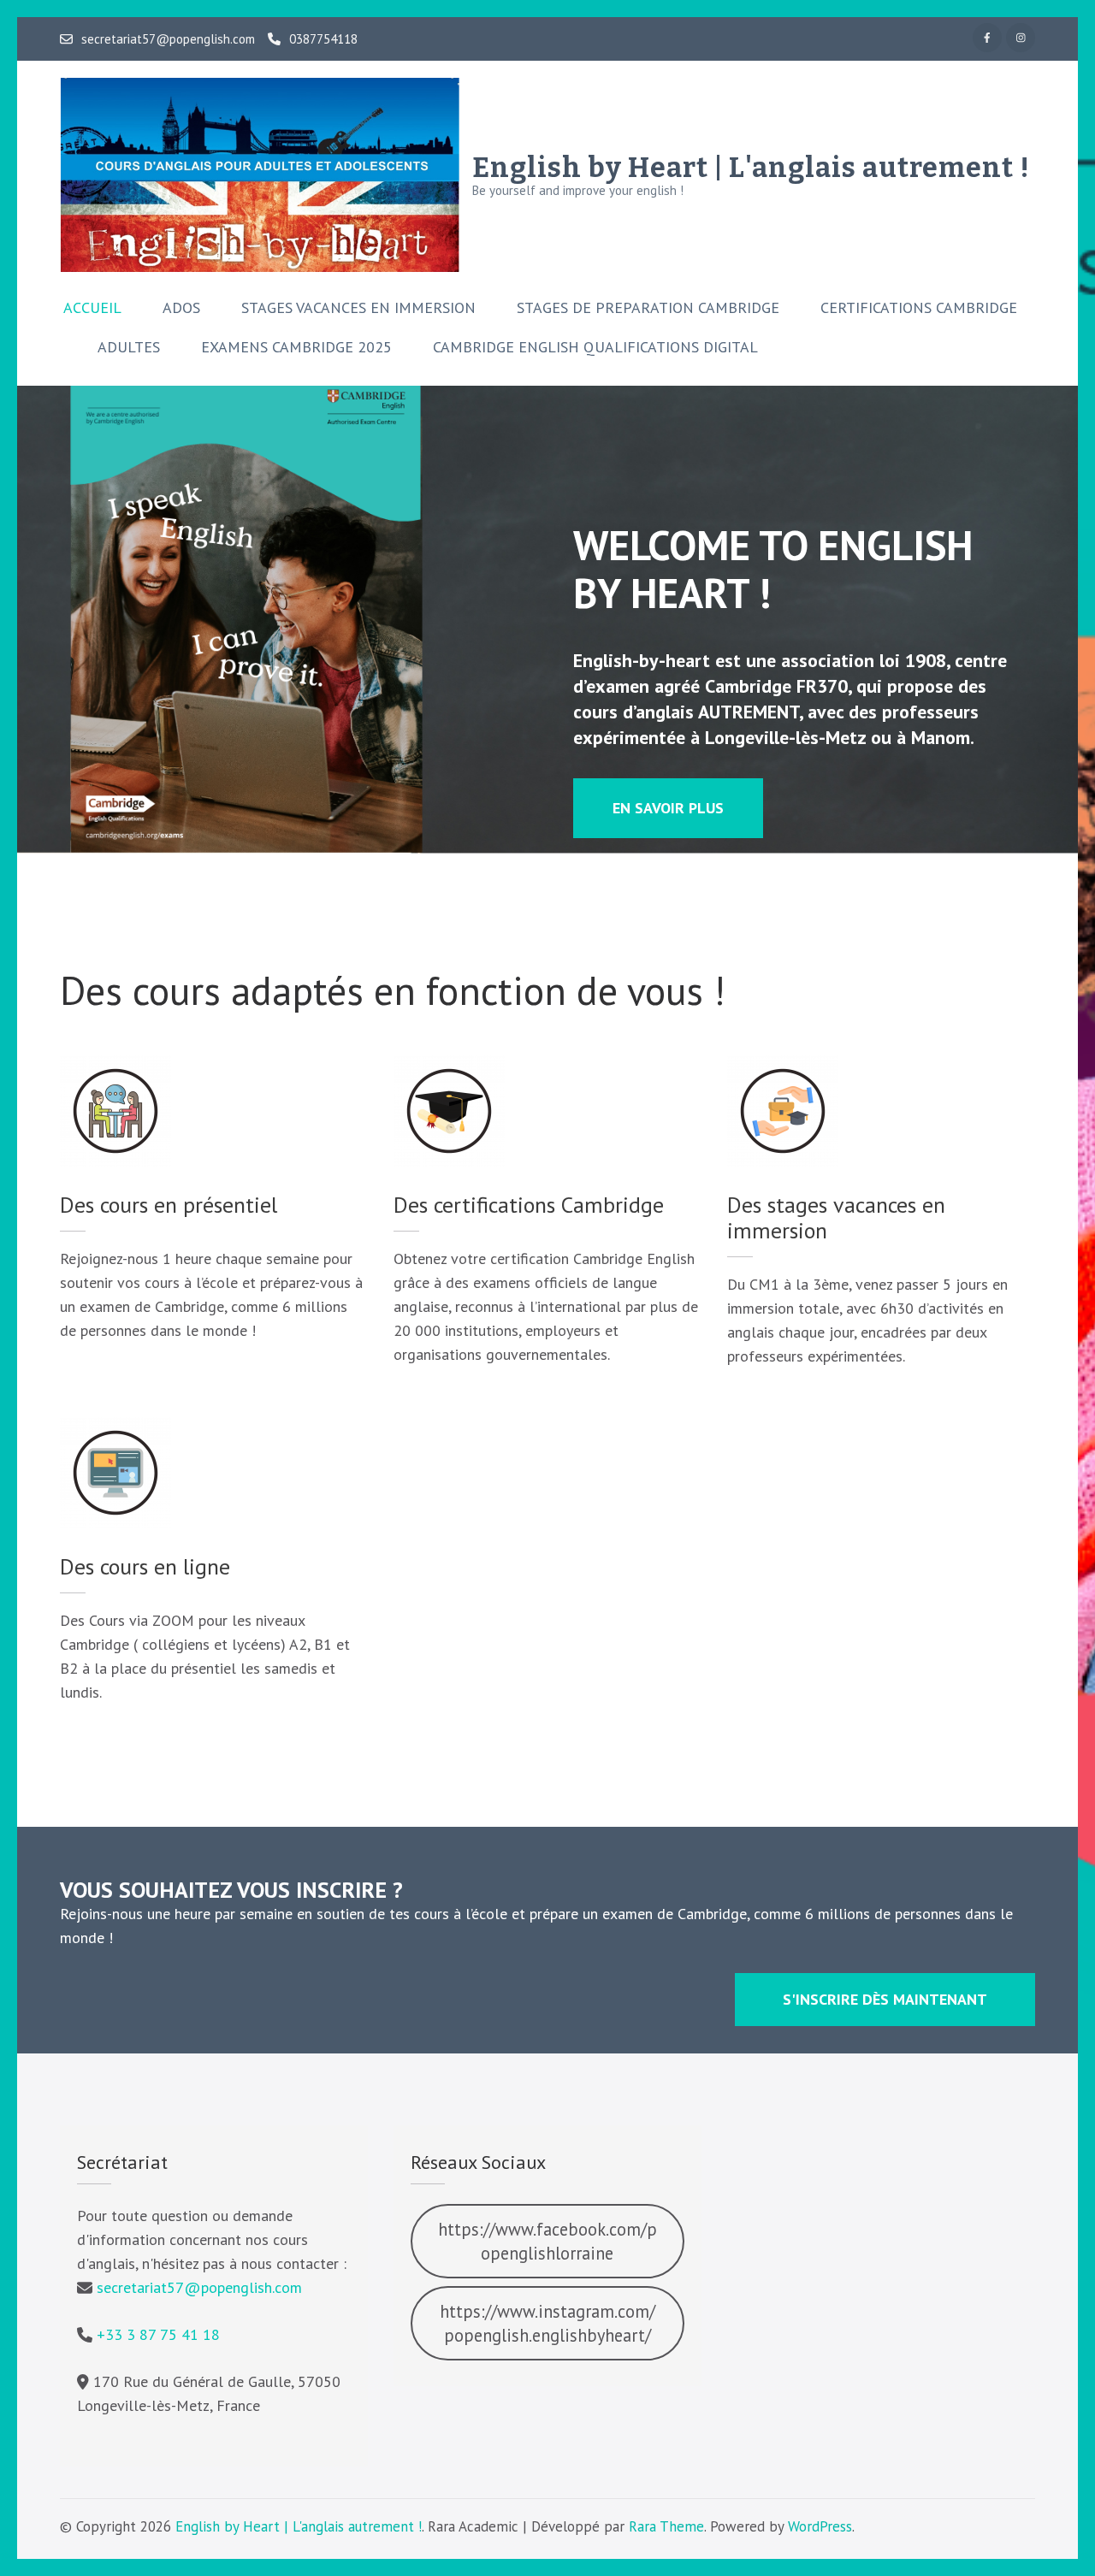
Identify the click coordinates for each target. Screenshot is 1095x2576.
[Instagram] (1021, 38)
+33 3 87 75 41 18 (158, 2334)
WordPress (820, 2526)
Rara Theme (666, 2526)
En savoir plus (668, 808)
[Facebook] (987, 38)
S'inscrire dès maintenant (885, 1999)
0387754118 (323, 39)
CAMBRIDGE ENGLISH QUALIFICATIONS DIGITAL (595, 347)
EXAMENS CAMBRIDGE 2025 (296, 347)
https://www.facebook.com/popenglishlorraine (547, 2241)
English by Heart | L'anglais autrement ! (751, 168)
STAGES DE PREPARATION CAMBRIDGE (648, 308)
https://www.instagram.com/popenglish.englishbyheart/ (547, 2323)
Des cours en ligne (145, 1566)
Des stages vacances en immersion (836, 1217)
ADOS (181, 308)
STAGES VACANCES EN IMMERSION (358, 308)
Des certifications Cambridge (529, 1205)
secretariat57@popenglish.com (168, 39)
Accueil (92, 308)
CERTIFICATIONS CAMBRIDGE (919, 308)
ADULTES (129, 347)
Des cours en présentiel (169, 1205)
